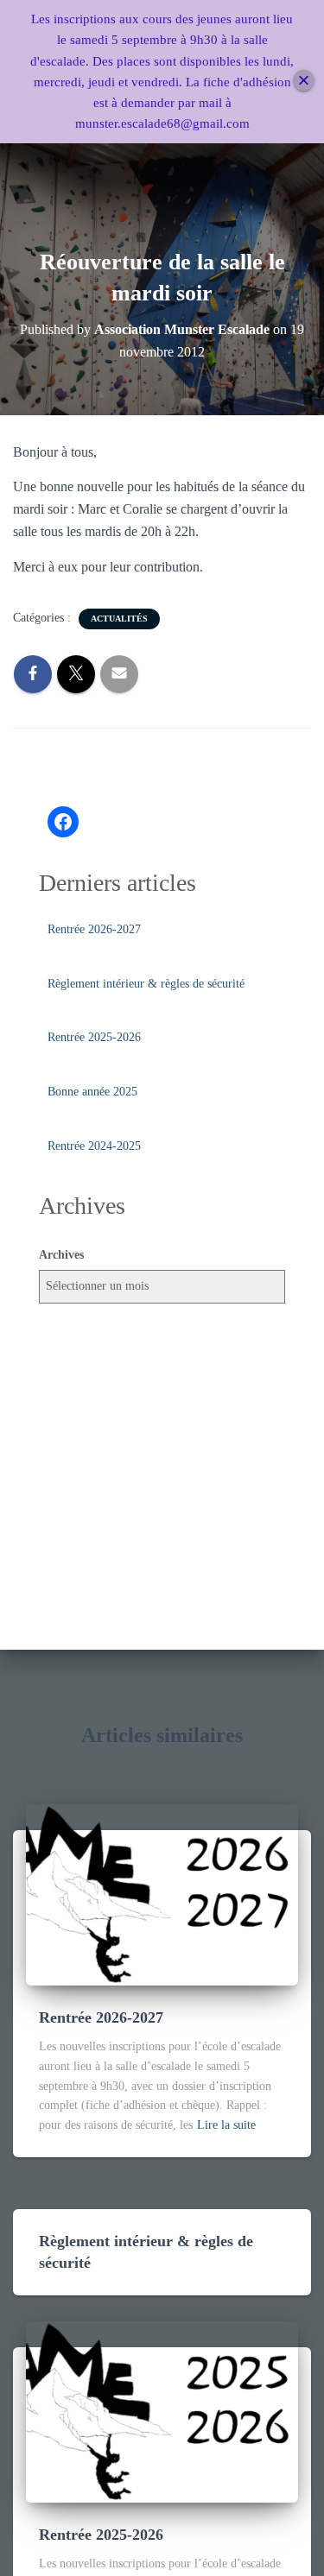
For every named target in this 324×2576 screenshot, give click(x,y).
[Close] (304, 80)
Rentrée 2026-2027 (94, 929)
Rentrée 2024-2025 (94, 1146)
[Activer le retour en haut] (290, 2541)
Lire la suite (226, 2125)
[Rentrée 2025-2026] (162, 2411)
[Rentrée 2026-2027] (162, 1894)
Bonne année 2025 (92, 1092)
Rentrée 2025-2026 (94, 1037)
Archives (61, 1255)
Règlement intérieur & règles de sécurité (146, 984)
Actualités (119, 619)
